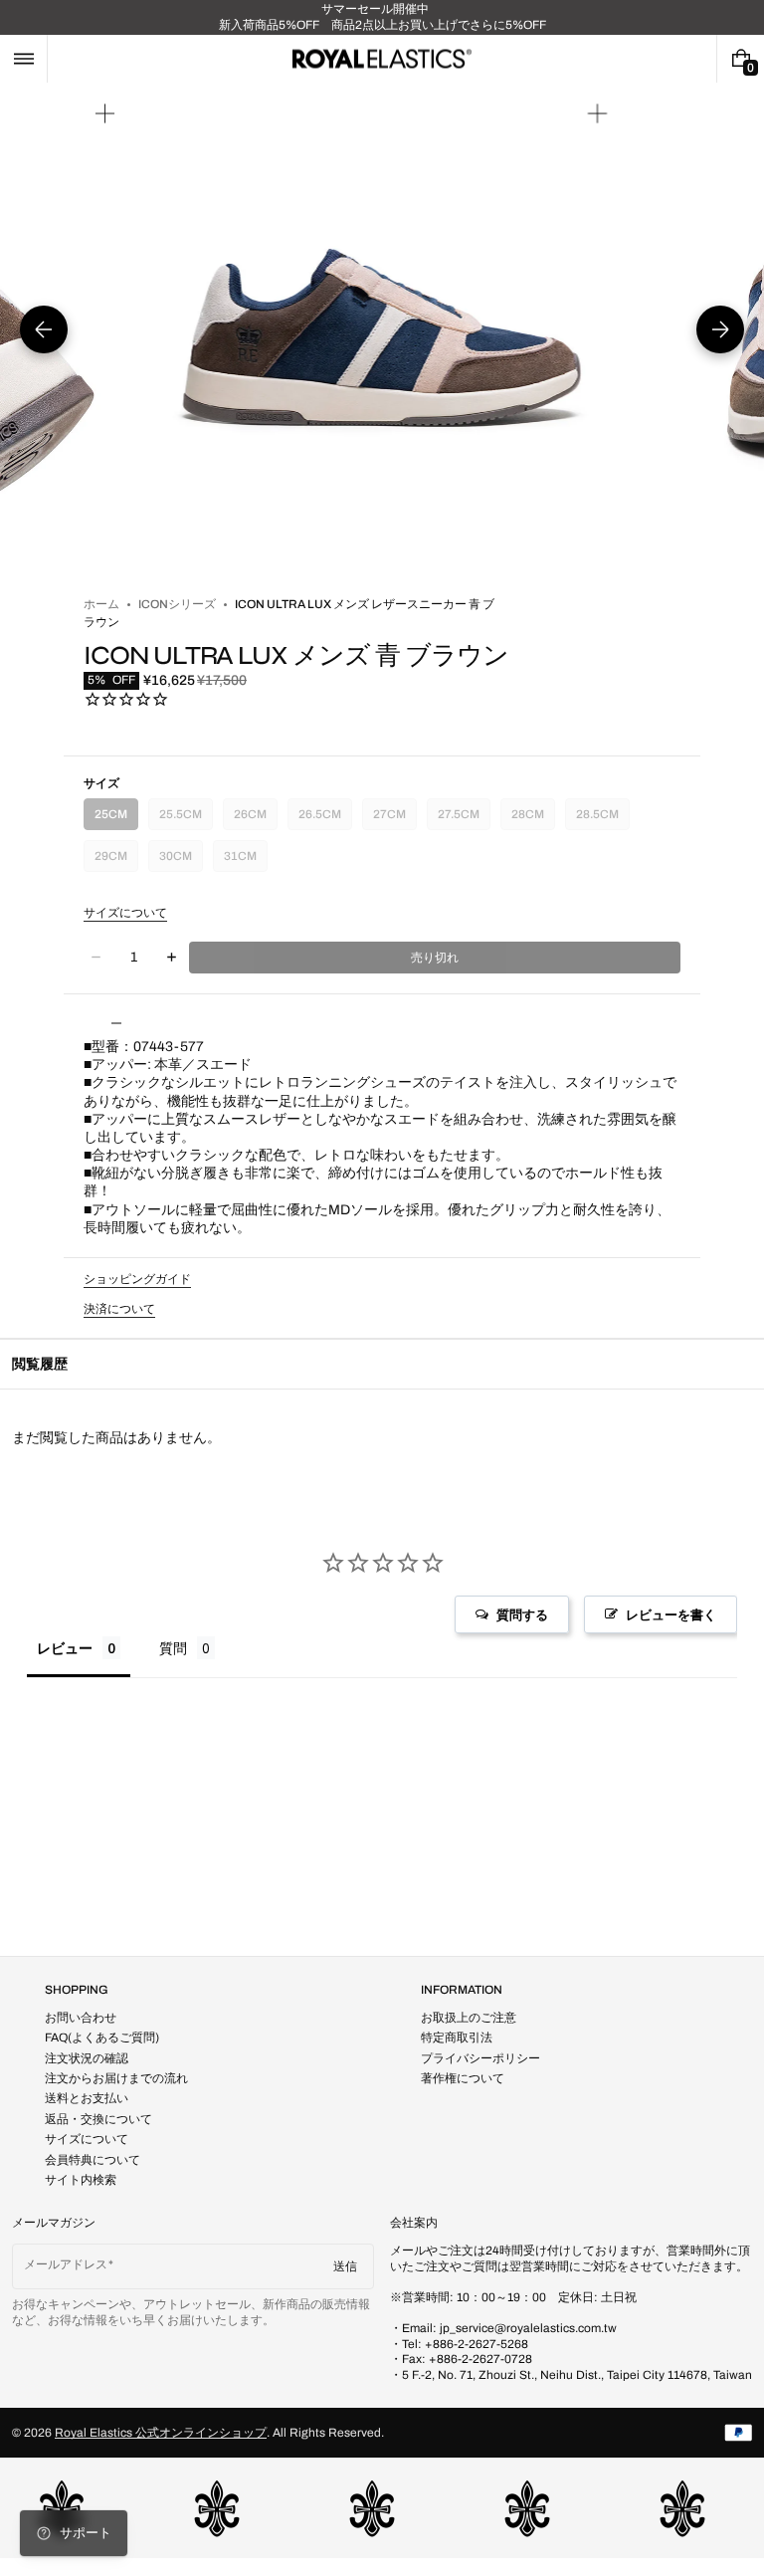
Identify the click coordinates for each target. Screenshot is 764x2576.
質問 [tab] (173, 1648)
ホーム (101, 604)
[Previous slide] (44, 329)
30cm (179, 860)
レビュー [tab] (65, 1648)
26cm (254, 819)
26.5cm (321, 819)
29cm (114, 860)
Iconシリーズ (177, 604)
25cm (114, 819)
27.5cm (460, 819)
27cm (393, 819)
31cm (244, 860)
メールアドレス (66, 2264)
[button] (23, 59)
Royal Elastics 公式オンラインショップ (161, 2433)
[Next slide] (720, 329)
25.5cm (182, 819)
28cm (531, 819)
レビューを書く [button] (671, 1614)
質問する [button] (522, 1614)
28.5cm (598, 819)
